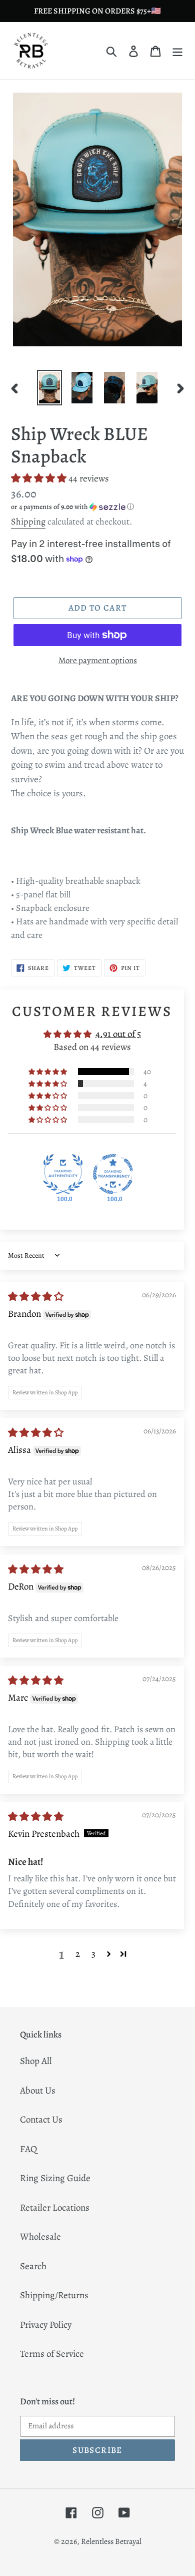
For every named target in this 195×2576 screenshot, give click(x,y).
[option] (50, 388)
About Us (38, 2091)
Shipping (28, 522)
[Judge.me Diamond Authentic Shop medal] (63, 1174)
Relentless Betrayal (111, 2541)
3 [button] (93, 1954)
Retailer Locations (55, 2208)
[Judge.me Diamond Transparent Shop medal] (113, 1174)
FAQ (28, 2149)
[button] (40, 478)
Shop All (36, 2061)
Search (33, 2266)
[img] (36, 1297)
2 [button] (78, 1954)
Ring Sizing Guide (55, 2178)
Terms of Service (52, 2354)
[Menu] (177, 51)
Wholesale (40, 2237)
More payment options (98, 660)
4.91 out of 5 (118, 1034)
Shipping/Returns (54, 2295)
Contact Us (41, 2120)
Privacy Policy (46, 2325)
